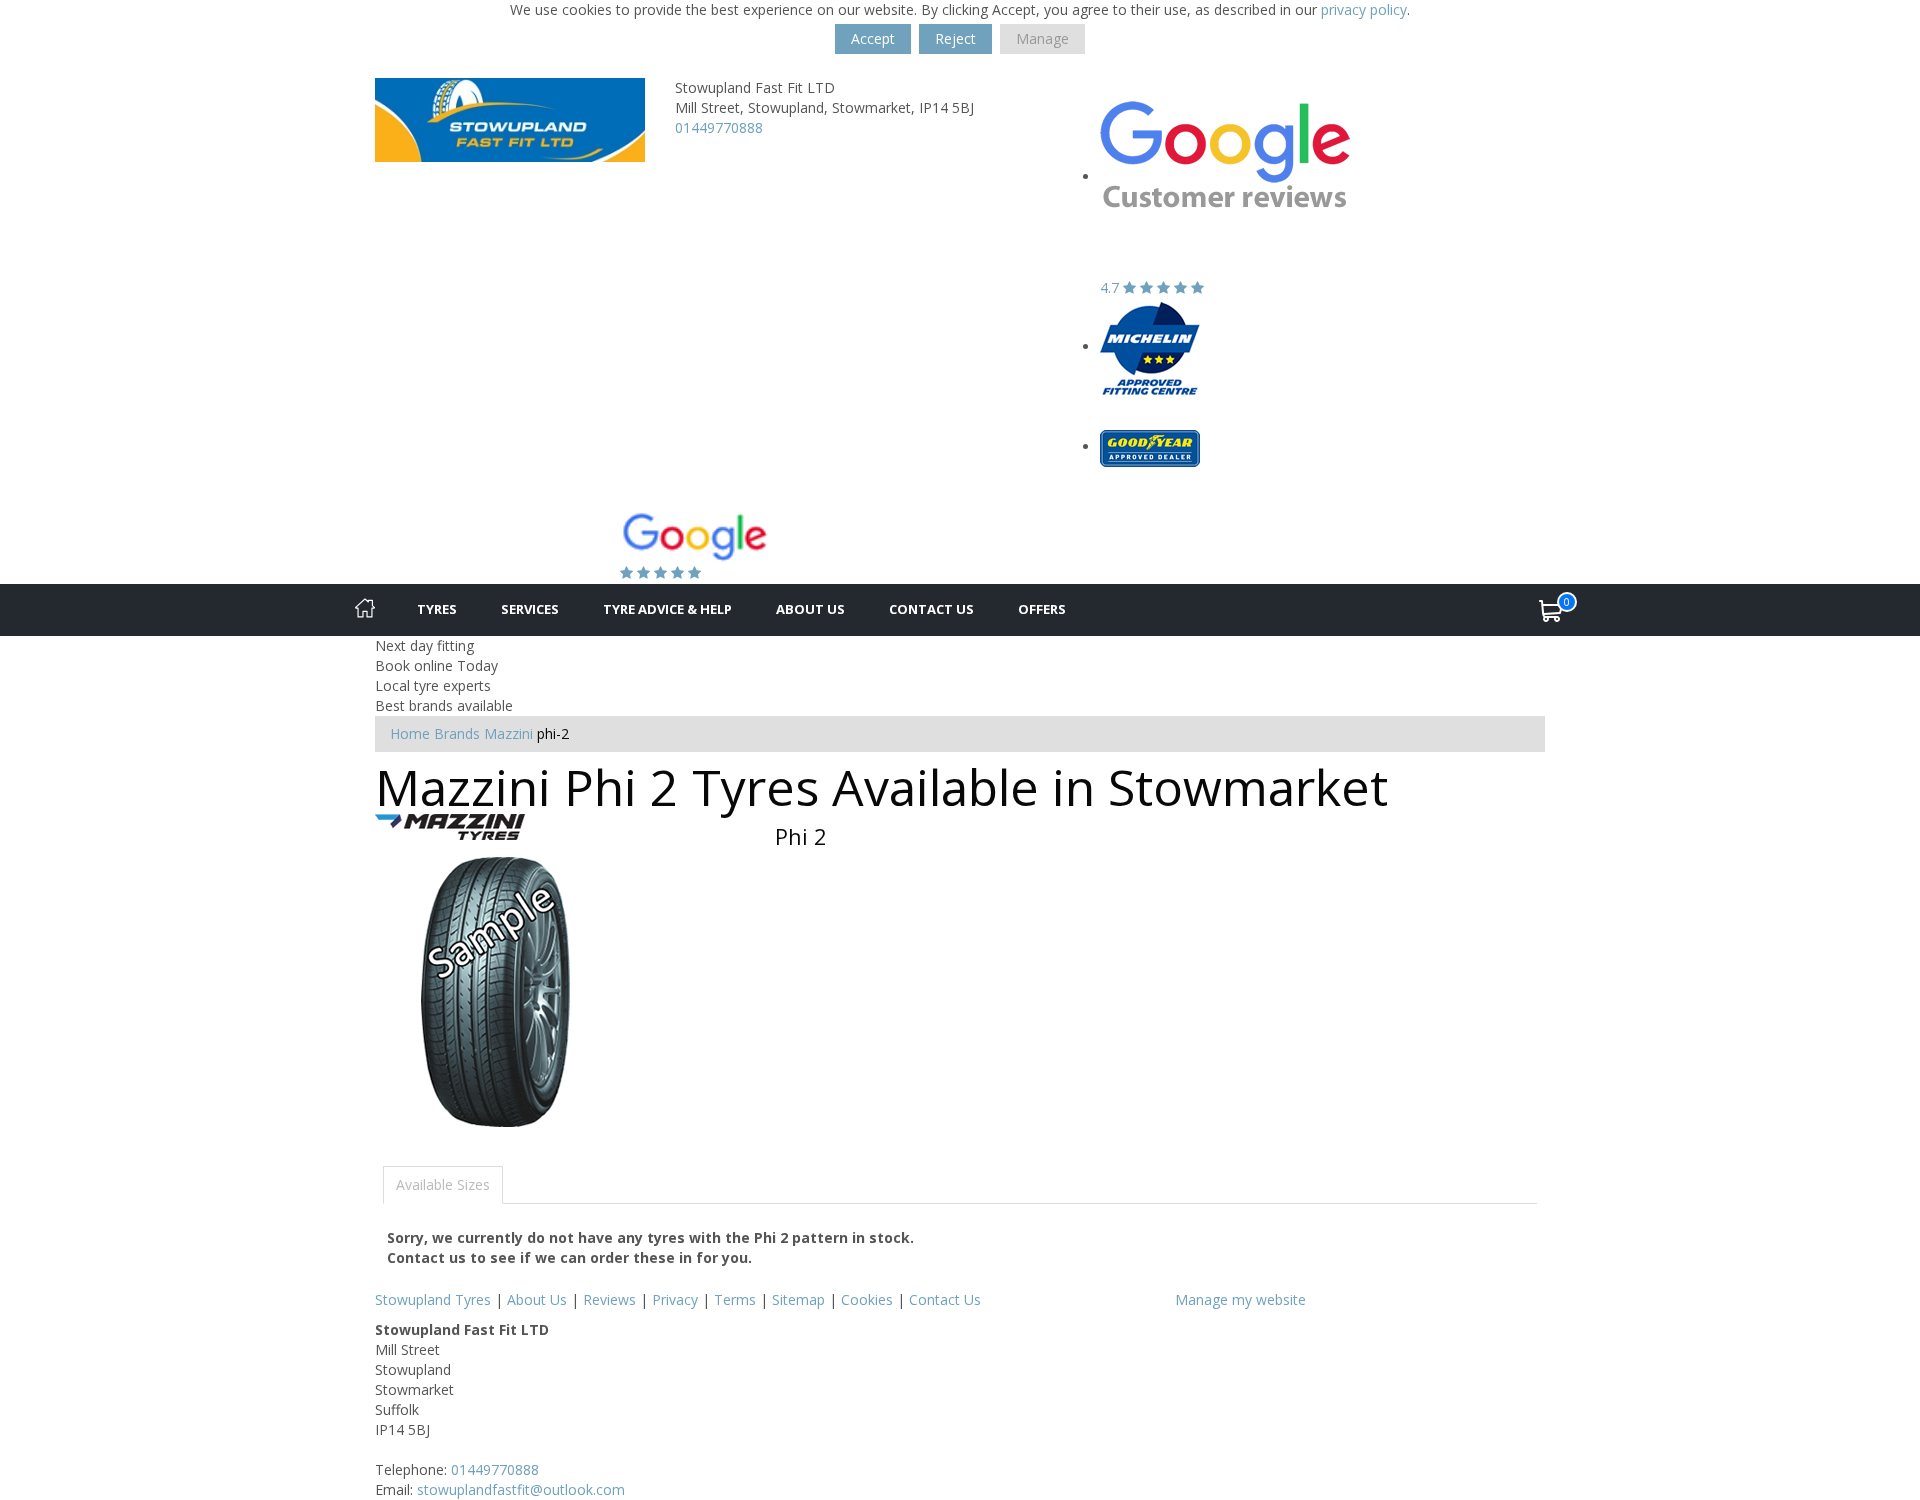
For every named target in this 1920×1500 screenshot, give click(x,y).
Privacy (675, 1299)
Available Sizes (443, 1184)
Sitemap (798, 1299)
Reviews (609, 1299)
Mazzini (508, 733)
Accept (873, 38)
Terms (735, 1299)
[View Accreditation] (1150, 346)
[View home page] (510, 118)
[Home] (365, 610)
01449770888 (719, 127)
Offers (1042, 609)
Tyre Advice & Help (667, 609)
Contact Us (931, 609)
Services (530, 609)
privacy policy (1364, 9)
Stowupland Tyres (433, 1299)
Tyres (437, 609)
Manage (1042, 38)
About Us (810, 609)
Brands (457, 733)
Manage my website (1240, 1299)
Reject (955, 38)
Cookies (867, 1299)
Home (410, 733)
